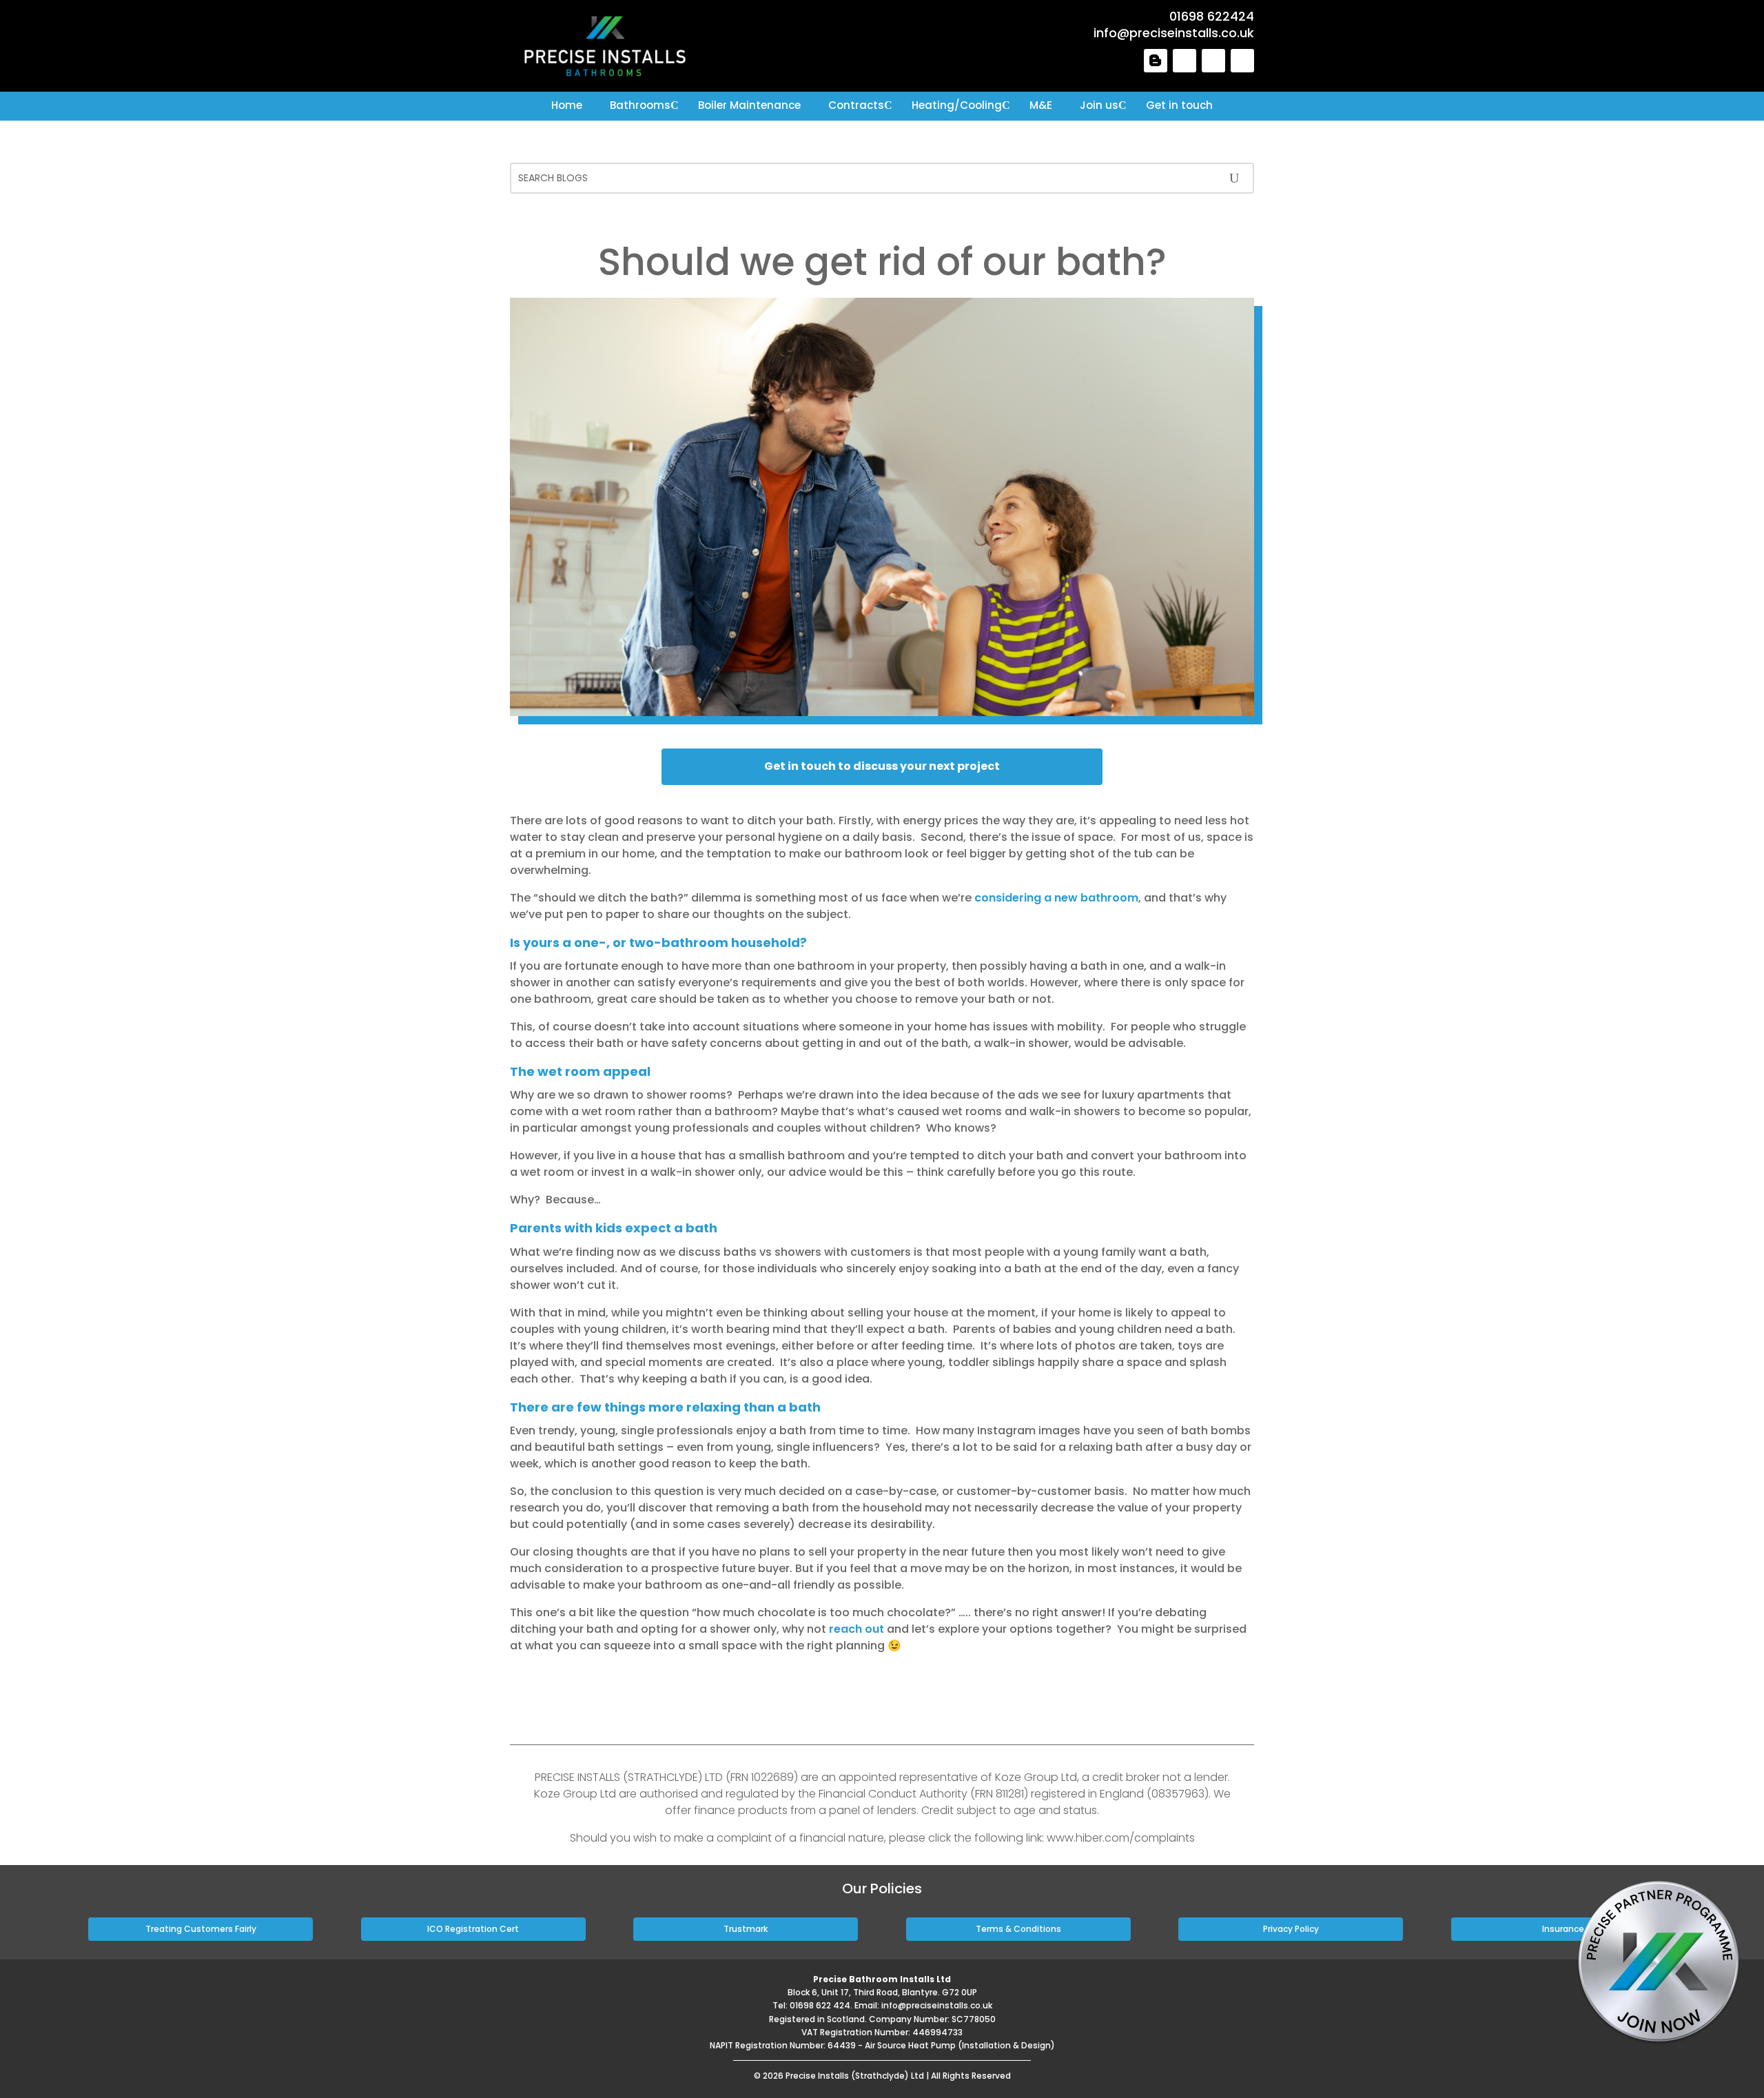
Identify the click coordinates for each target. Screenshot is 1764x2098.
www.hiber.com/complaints (1121, 1838)
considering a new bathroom (1056, 898)
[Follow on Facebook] (1213, 61)
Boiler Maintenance (749, 105)
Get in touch (1179, 105)
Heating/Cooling (957, 105)
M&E (1041, 105)
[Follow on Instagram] (1242, 61)
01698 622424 (1212, 16)
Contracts (856, 105)
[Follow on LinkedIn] (1184, 61)
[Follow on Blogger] (1156, 61)
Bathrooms (640, 105)
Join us (1099, 105)
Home (567, 105)
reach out (857, 1629)
